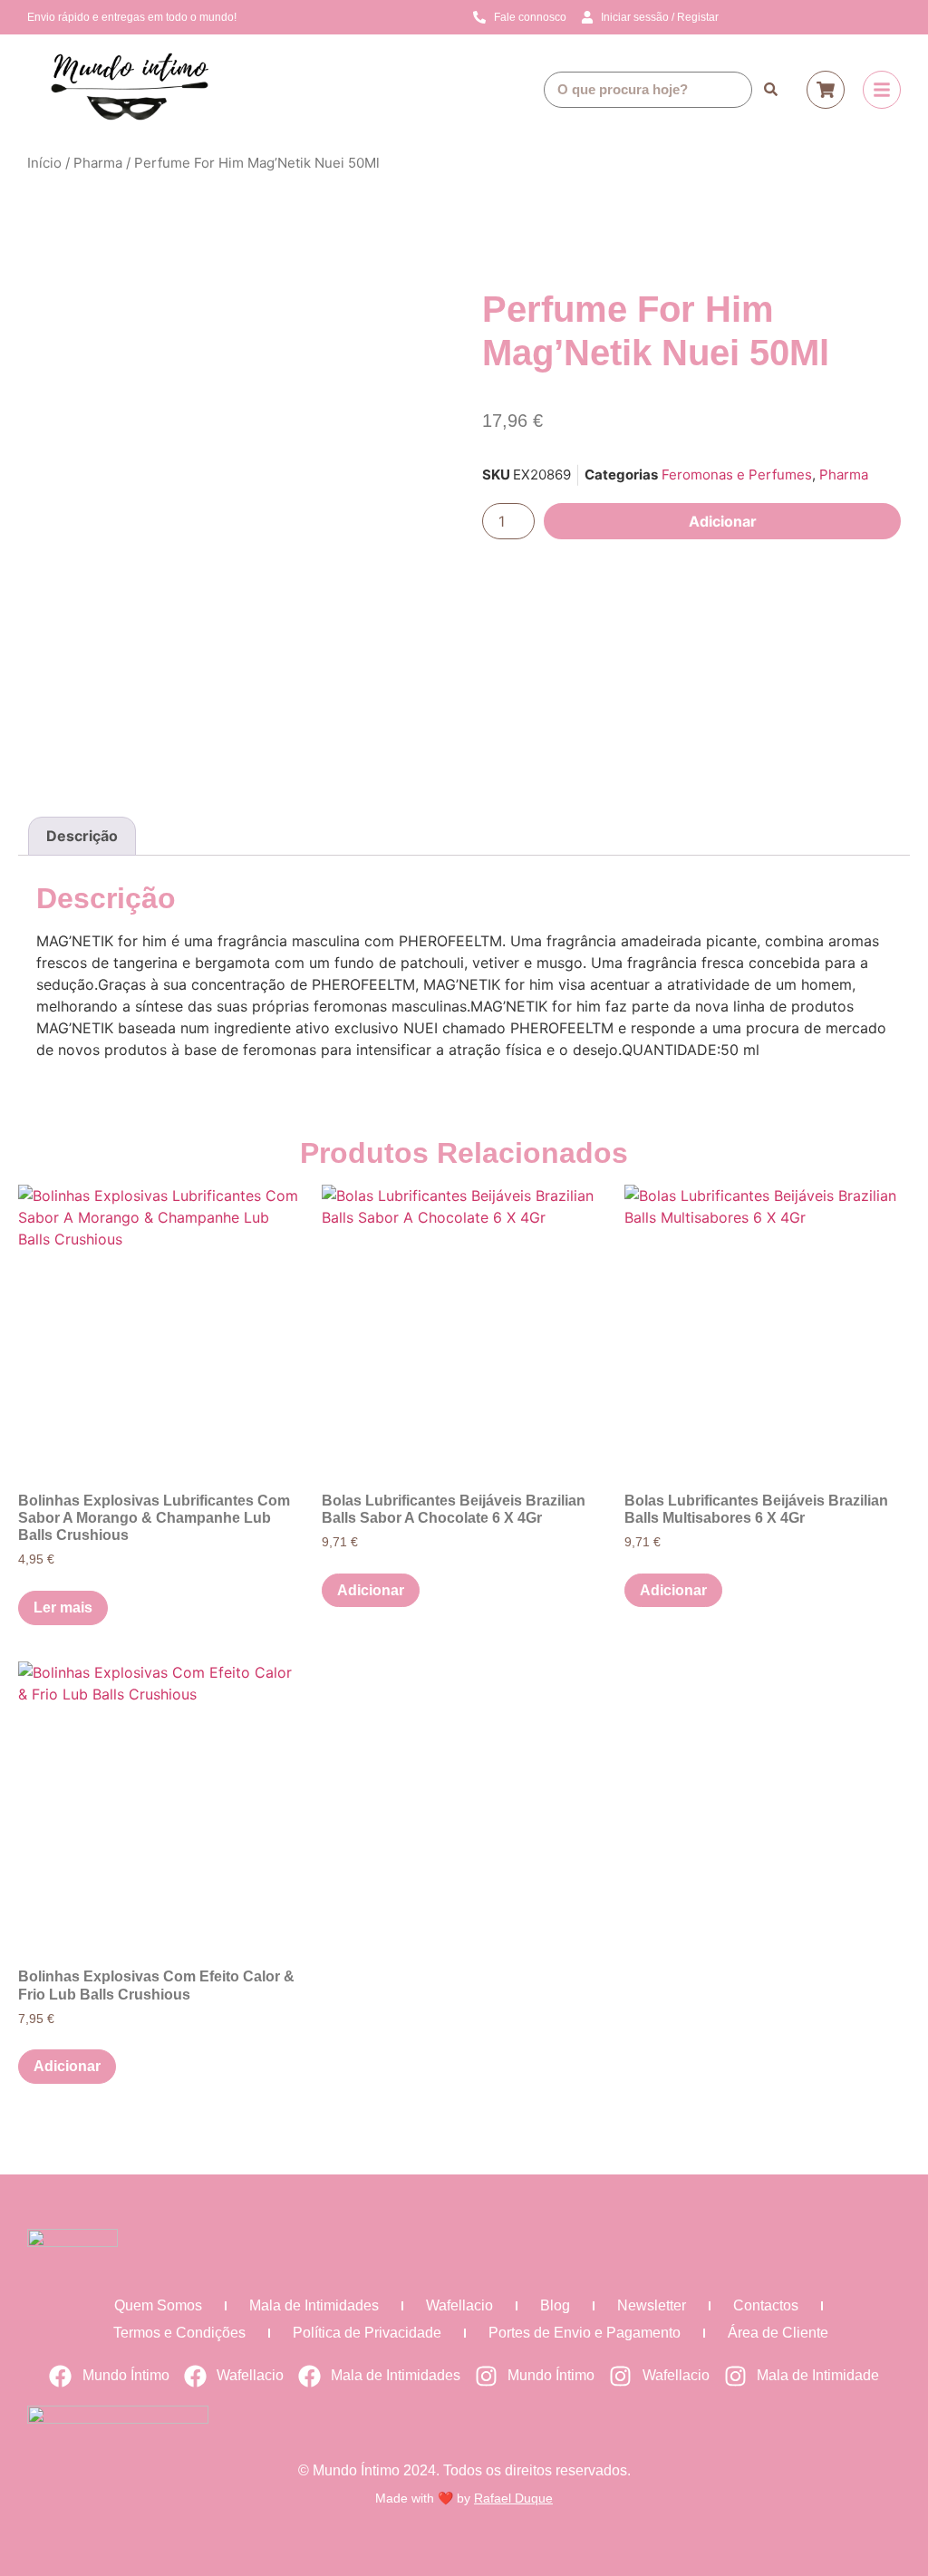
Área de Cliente (778, 2333)
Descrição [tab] (82, 836)
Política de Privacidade (367, 2333)
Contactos (766, 2305)
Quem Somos (158, 2305)
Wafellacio (459, 2305)
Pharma (98, 163)
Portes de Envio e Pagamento (585, 2333)
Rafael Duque (513, 2498)
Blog (555, 2305)
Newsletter (652, 2305)
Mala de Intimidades (314, 2305)
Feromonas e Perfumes (737, 475)
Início (44, 163)
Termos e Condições (179, 2333)
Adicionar (723, 521)
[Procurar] (770, 90)
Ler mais (63, 1608)
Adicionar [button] (371, 1590)
